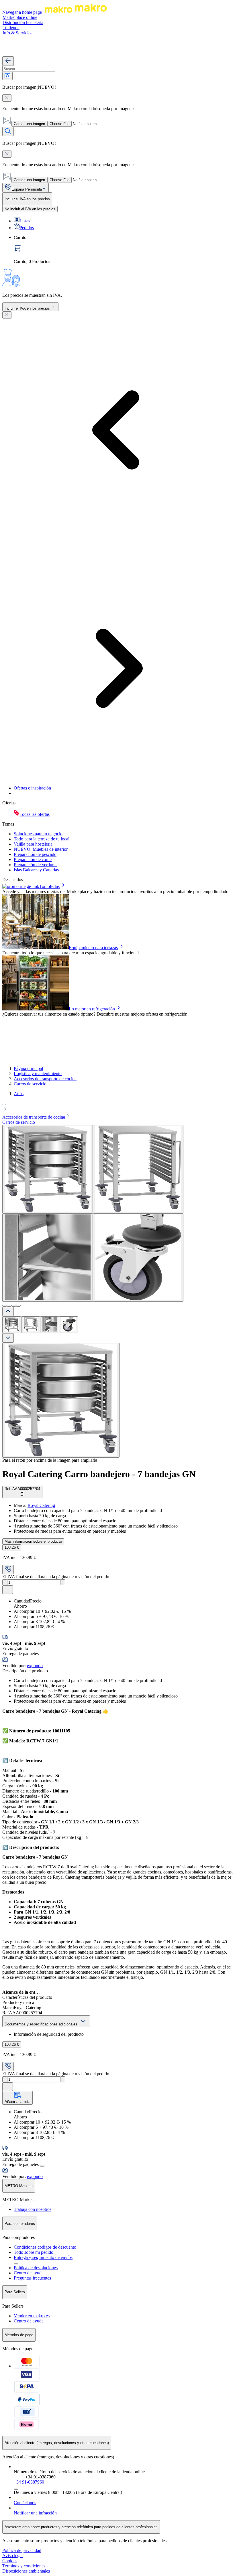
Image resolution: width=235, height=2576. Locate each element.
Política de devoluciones (36, 2268)
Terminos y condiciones (24, 2566)
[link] (123, 250)
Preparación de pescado (35, 854)
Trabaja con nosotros (33, 2209)
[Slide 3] (14, 1306)
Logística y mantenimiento (38, 1074)
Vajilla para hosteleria (33, 844)
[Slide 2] (9, 1306)
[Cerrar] (7, 315)
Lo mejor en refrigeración (92, 1009)
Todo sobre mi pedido (34, 2252)
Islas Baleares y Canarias (36, 870)
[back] (8, 61)
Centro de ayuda (29, 2273)
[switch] (30, 209)
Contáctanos (25, 2503)
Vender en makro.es (32, 2316)
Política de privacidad (22, 2550)
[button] (117, 1107)
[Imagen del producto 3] (50, 1325)
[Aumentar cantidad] (63, 1582)
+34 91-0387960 (29, 2482)
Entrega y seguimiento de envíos (43, 2257)
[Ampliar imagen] (61, 1400)
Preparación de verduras (36, 865)
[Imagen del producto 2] (31, 1325)
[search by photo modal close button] (7, 98)
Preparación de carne (33, 859)
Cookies (10, 2561)
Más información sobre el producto (33, 1541)
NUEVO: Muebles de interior (41, 849)
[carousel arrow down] (8, 1338)
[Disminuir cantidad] (5, 1582)
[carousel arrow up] (8, 1312)
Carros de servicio (30, 1084)
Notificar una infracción (35, 2513)
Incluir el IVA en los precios (27, 308)
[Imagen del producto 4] (68, 1325)
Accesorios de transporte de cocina (45, 1079)
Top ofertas (49, 886)
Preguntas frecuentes (32, 2278)
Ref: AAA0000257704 (22, 1489)
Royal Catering (41, 1505)
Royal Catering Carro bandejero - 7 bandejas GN (99, 1474)
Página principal (28, 1068)
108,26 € (12, 1547)
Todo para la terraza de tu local (42, 839)
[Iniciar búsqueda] (8, 131)
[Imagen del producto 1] (12, 1325)
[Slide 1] (5, 1306)
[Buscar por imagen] (7, 76)
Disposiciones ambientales (26, 2571)
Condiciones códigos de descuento (45, 2247)
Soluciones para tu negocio (38, 834)
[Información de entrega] (42, 2166)
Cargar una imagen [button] (29, 124)
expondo (35, 1666)
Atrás (19, 1094)
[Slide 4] (18, 1306)
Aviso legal (12, 2556)
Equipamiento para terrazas (93, 948)
